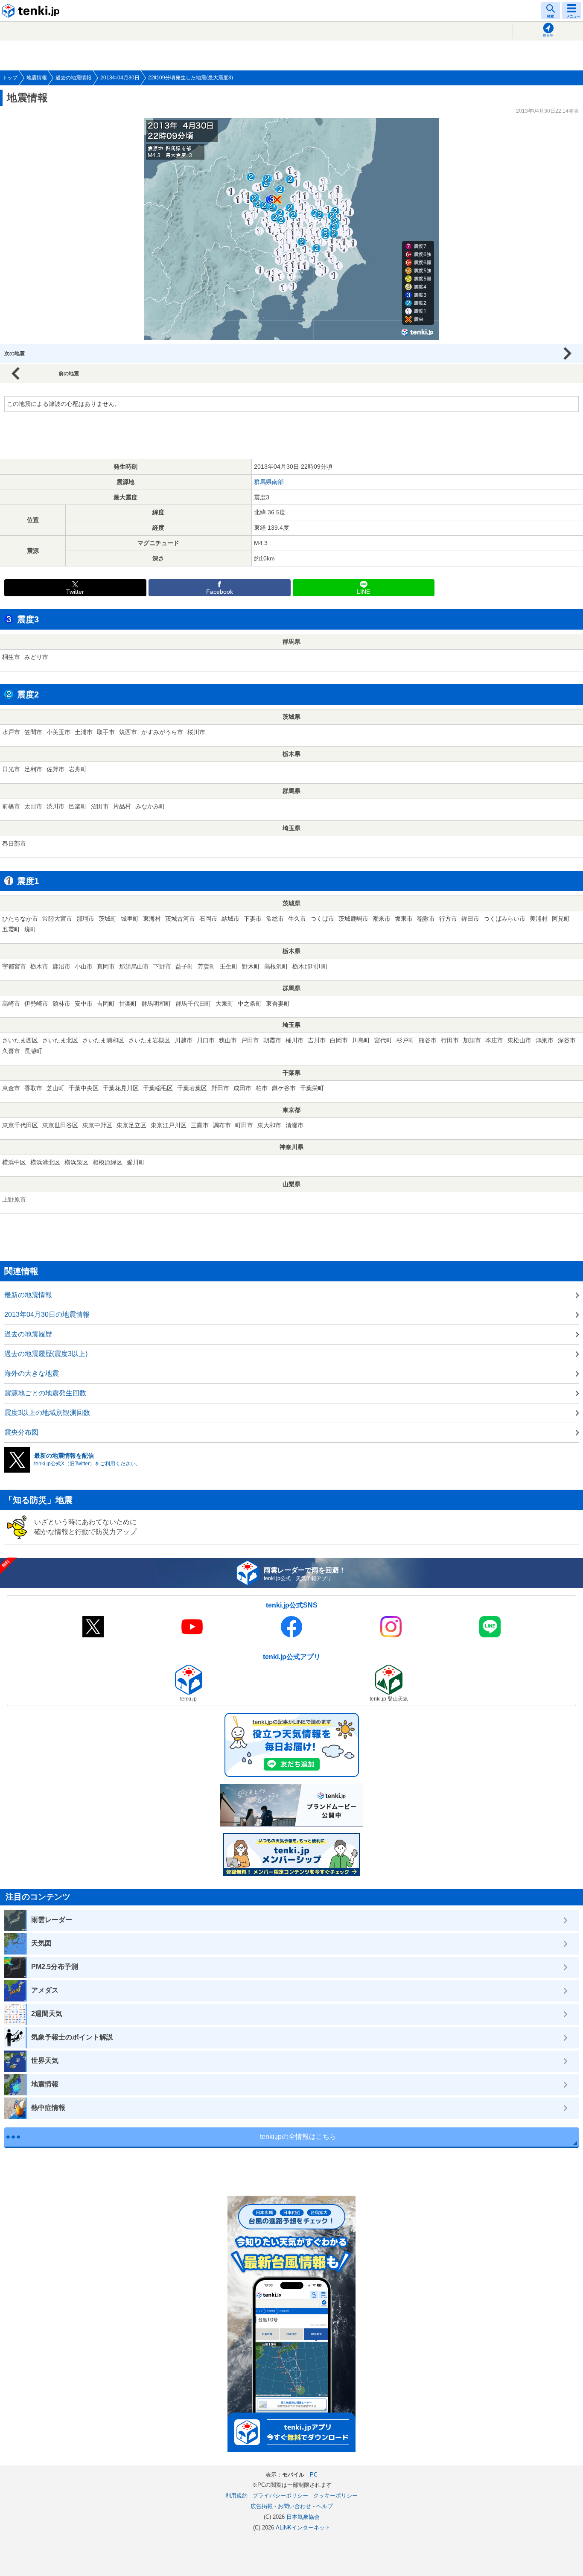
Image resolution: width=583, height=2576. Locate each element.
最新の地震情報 (28, 1295)
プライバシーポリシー (280, 2496)
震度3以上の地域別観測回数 (47, 1413)
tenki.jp (32, 11)
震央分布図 (21, 1432)
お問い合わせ (294, 2506)
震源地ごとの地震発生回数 (45, 1393)
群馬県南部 (269, 482)
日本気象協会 (303, 2517)
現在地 (548, 36)
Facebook (220, 592)
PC (314, 2475)
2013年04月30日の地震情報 (47, 1314)
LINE (363, 592)
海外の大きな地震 (32, 1373)
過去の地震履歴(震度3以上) (46, 1354)
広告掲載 (262, 2506)
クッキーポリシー (335, 2496)
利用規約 (236, 2496)
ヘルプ (325, 2506)
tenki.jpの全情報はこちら (298, 2137)
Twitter (75, 592)
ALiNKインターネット (303, 2528)
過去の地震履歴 (28, 1334)
